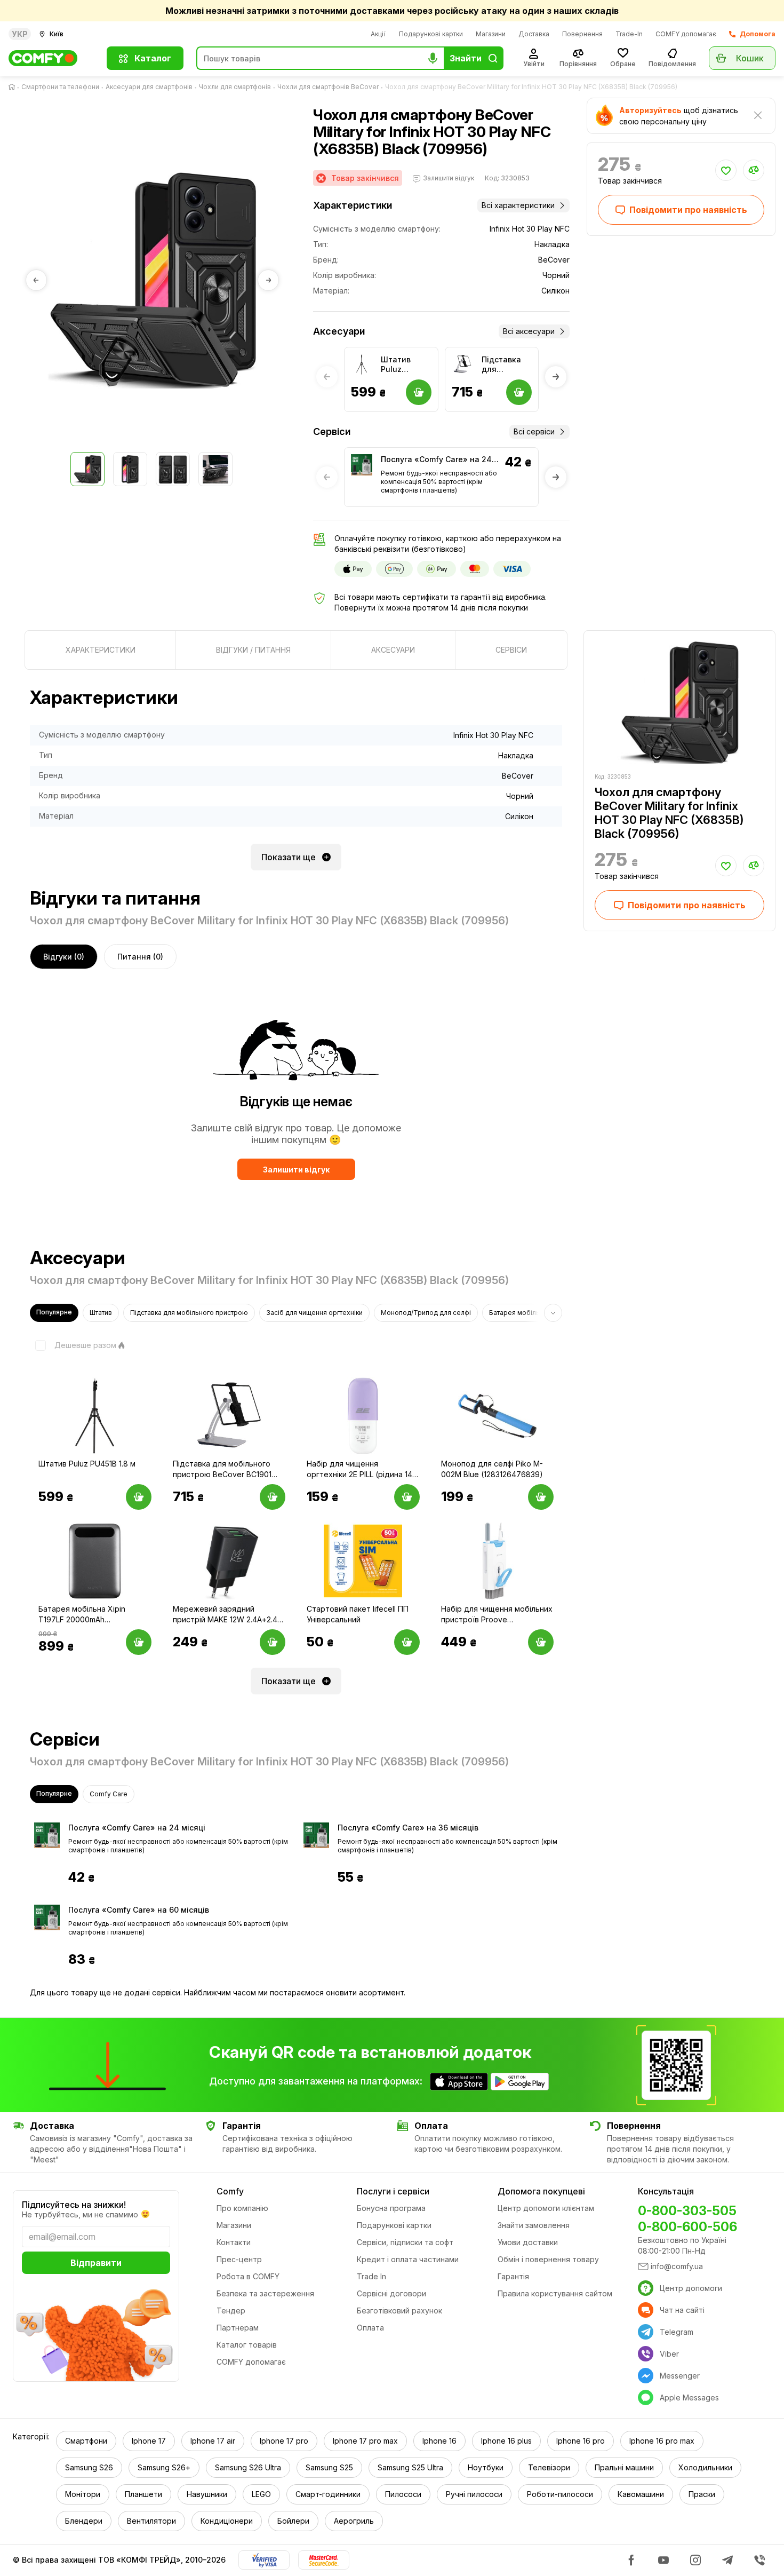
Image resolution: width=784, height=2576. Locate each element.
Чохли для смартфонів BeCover (328, 87)
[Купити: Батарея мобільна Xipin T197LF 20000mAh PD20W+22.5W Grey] (139, 1642)
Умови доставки (528, 2242)
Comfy (230, 2191)
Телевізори (549, 2467)
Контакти (234, 2242)
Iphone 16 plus (506, 2441)
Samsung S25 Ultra (410, 2467)
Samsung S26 (89, 2467)
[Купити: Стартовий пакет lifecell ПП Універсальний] (407, 1642)
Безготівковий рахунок (399, 2311)
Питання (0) (140, 957)
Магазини (491, 34)
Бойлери (293, 2521)
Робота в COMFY (248, 2276)
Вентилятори (151, 2521)
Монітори (83, 2494)
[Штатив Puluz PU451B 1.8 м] (362, 364)
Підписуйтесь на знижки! (74, 2205)
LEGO (261, 2494)
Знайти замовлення (534, 2225)
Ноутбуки (486, 2467)
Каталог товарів (247, 2345)
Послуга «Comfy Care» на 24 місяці (436, 460)
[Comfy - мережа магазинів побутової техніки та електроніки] (51, 58)
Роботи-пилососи (560, 2494)
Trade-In (629, 34)
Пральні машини (624, 2467)
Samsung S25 (329, 2467)
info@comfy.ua (677, 2266)
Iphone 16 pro (581, 2441)
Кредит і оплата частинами (408, 2259)
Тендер (231, 2311)
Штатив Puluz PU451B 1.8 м (405, 364)
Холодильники (705, 2467)
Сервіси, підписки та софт (405, 2242)
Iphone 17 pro (284, 2441)
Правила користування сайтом (555, 2293)
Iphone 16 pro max (662, 2441)
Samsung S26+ (164, 2467)
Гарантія (513, 2276)
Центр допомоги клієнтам (546, 2208)
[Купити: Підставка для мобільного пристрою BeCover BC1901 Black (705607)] (273, 1497)
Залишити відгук (296, 1170)
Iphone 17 (149, 2441)
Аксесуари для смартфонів (149, 87)
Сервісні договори (391, 2293)
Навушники (207, 2494)
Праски (702, 2494)
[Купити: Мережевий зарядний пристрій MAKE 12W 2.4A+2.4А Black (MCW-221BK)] (273, 1642)
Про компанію (242, 2208)
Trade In (371, 2276)
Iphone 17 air (213, 2441)
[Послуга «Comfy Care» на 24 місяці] (362, 465)
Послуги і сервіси (393, 2191)
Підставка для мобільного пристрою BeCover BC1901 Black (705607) (506, 364)
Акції (378, 34)
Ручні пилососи (474, 2494)
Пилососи (403, 2494)
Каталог (153, 58)
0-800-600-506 (687, 2227)
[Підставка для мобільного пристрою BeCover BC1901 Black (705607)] (462, 364)
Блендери (84, 2521)
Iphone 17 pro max (365, 2441)
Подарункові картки (431, 34)
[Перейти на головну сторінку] (14, 87)
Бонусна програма (391, 2208)
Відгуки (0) (64, 957)
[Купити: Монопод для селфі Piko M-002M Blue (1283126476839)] (541, 1497)
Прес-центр (239, 2259)
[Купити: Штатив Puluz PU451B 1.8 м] (139, 1497)
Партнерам (238, 2328)
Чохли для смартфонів (235, 87)
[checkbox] (73, 1345)
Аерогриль (354, 2521)
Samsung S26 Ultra (248, 2467)
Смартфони (86, 2441)
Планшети (143, 2494)
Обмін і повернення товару (548, 2259)
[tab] (100, 650)
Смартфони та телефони (60, 87)
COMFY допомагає (686, 34)
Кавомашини (641, 2494)
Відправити (96, 2263)
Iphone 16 (439, 2441)
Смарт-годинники (328, 2494)
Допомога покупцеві (541, 2191)
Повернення (582, 34)
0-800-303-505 (687, 2211)
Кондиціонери (227, 2521)
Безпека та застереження (265, 2293)
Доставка (534, 34)
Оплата (370, 2328)
